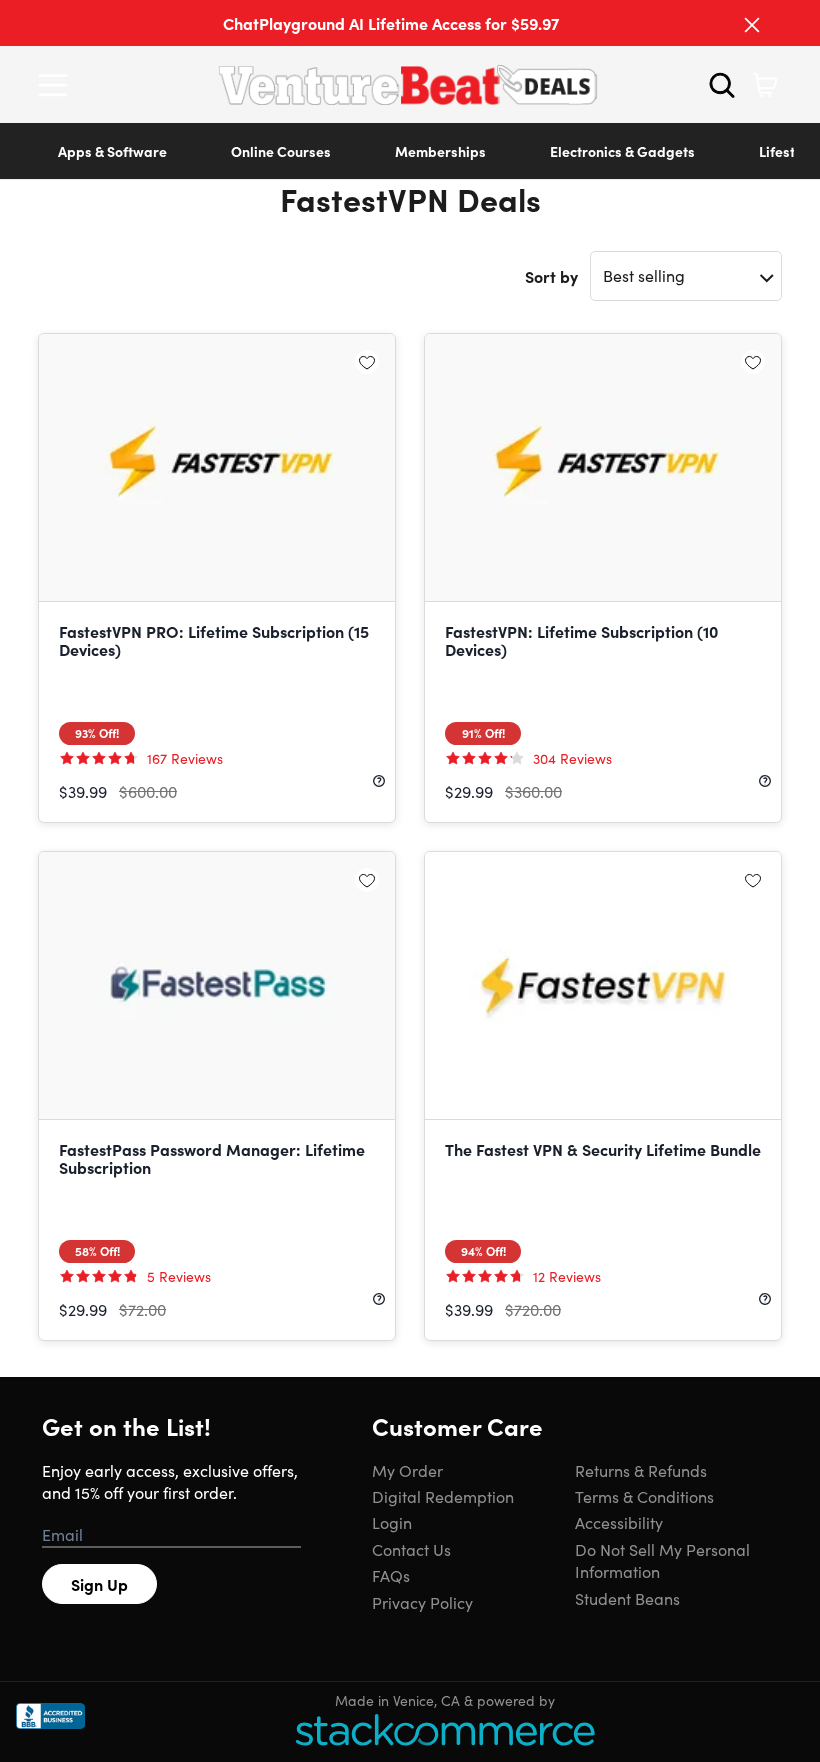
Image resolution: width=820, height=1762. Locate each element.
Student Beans (627, 1598)
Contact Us (411, 1549)
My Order (407, 1470)
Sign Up (99, 1584)
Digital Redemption (443, 1496)
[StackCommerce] (445, 1729)
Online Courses (281, 151)
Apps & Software (112, 151)
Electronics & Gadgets (622, 151)
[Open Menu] (58, 85)
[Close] (752, 25)
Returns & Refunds (641, 1470)
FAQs (391, 1575)
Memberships (440, 151)
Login (392, 1522)
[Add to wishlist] (367, 362)
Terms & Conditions (644, 1496)
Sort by (551, 276)
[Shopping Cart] (765, 85)
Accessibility (619, 1522)
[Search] (722, 85)
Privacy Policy (422, 1602)
